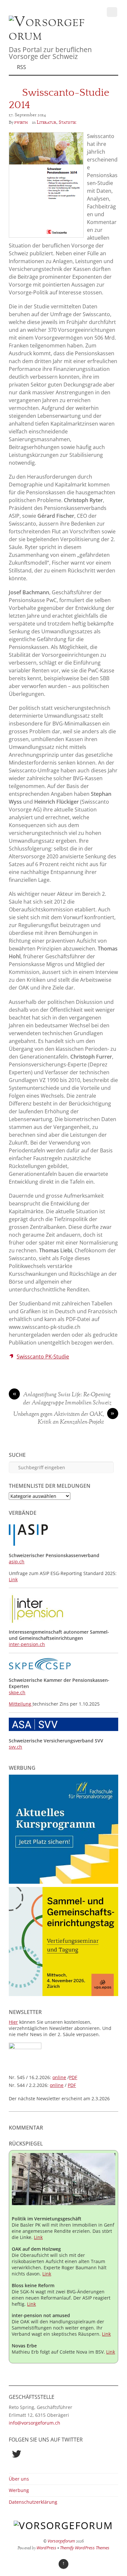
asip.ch (17, 1562)
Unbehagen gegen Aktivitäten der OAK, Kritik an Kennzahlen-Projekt (64, 1419)
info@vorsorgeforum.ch (35, 2423)
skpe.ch (17, 1692)
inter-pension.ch (27, 1644)
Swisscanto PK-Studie (43, 1357)
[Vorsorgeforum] (49, 36)
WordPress (46, 2548)
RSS (21, 67)
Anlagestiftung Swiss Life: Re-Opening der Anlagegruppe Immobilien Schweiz (62, 1399)
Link (13, 1579)
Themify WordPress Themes (85, 2548)
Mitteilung (21, 1704)
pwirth (21, 122)
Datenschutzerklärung (33, 2502)
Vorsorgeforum (61, 2541)
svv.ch (15, 1747)
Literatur (47, 122)
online (59, 2077)
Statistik (67, 122)
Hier (13, 2022)
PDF (73, 2077)
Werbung (19, 2490)
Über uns (19, 2479)
